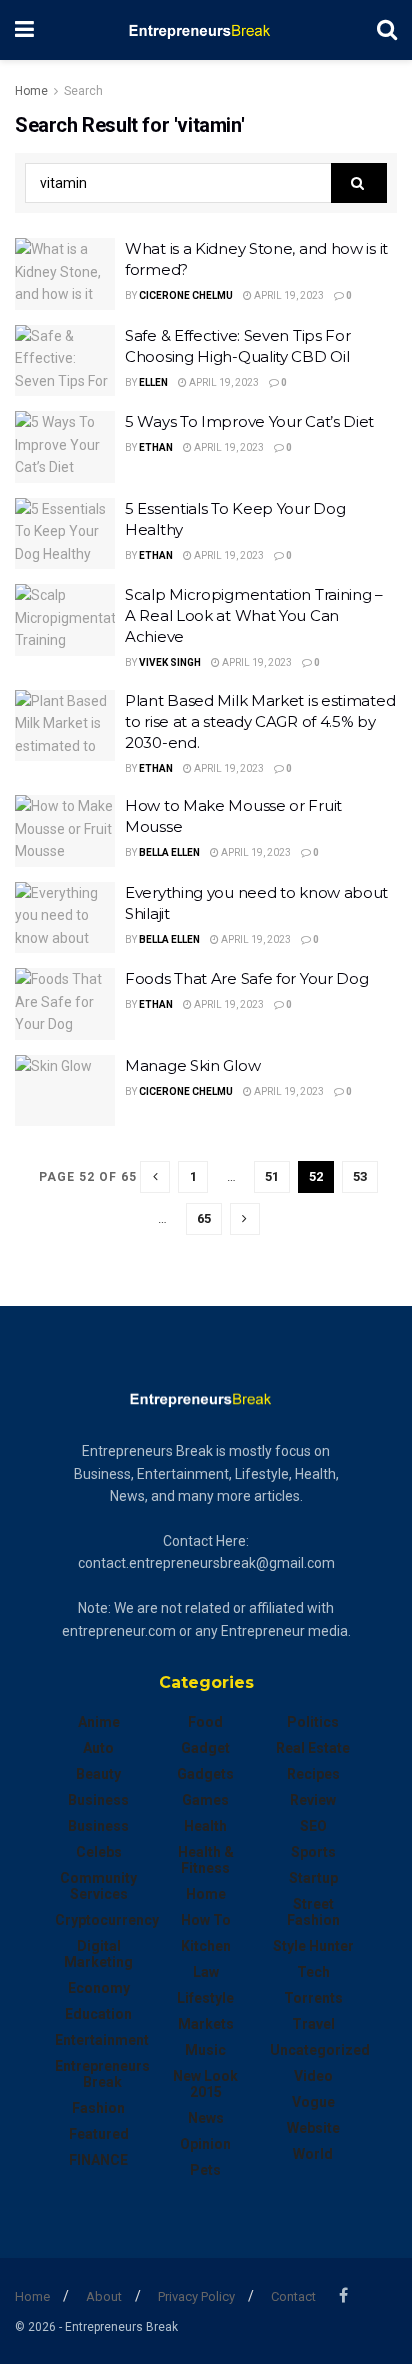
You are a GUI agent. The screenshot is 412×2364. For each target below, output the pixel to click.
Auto (98, 1748)
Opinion (205, 2144)
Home (31, 91)
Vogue (313, 2102)
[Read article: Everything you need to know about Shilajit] (65, 918)
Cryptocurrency (107, 1920)
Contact (293, 2296)
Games (205, 1800)
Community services (98, 1886)
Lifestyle (205, 1998)
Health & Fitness (206, 1860)
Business (98, 1800)
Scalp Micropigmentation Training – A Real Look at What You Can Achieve (254, 615)
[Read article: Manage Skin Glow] (65, 1091)
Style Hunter (313, 1946)
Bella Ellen (169, 852)
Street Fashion (313, 1912)
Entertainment (102, 2040)
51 (272, 1176)
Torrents (313, 1998)
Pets (205, 2170)
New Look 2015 (205, 2084)
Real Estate (313, 1748)
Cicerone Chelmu (186, 295)
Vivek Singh (170, 662)
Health (205, 1826)
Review (313, 1800)
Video (313, 2076)
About (104, 2296)
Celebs (99, 1852)
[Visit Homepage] (205, 30)
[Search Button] (387, 30)
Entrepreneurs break (102, 2074)
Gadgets (205, 1774)
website (313, 2128)
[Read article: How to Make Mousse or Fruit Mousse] (65, 831)
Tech (313, 1972)
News (206, 2118)
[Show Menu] (24, 30)
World (313, 2154)
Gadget (205, 1748)
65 (204, 1218)
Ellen (153, 382)
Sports (313, 1852)
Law (206, 1972)
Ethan (156, 447)
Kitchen (206, 1946)
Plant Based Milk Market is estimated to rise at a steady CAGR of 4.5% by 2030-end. (260, 721)
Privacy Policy (196, 2296)
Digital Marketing (98, 1954)
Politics (313, 1722)
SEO (313, 1826)
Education (98, 2014)
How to (206, 1920)
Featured (99, 2134)
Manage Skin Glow (192, 1065)
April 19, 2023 (288, 295)
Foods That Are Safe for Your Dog (246, 978)
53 (360, 1176)
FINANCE (98, 2160)
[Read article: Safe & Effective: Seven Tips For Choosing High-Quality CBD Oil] (65, 361)
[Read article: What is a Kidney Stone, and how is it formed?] (65, 274)
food (205, 1722)
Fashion (98, 2108)
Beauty (98, 1774)
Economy (99, 1988)
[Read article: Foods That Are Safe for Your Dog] (65, 1004)
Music (205, 2050)
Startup (313, 1878)
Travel (313, 2024)
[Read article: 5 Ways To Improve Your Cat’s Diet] (65, 447)
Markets (206, 2024)
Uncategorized (320, 2050)
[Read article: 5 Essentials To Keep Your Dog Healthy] (65, 534)
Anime (99, 1722)
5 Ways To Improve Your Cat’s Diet (249, 421)
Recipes (313, 1774)
